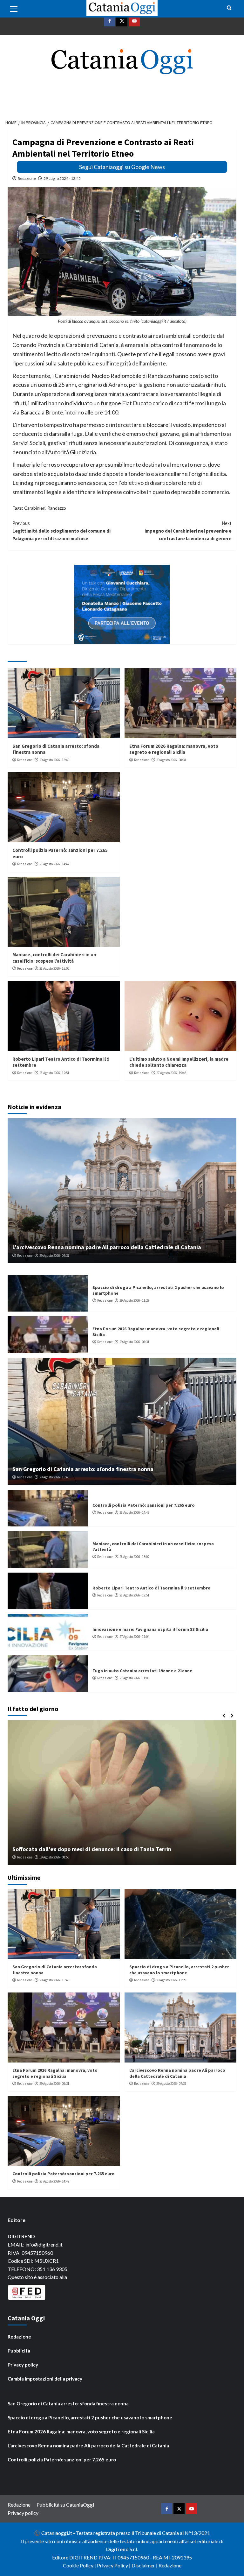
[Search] (229, 8)
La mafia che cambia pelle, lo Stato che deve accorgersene (88, 1849)
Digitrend (117, 2549)
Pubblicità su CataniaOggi (65, 2505)
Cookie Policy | (80, 2565)
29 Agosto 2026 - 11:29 (134, 1300)
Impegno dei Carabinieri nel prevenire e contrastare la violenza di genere (188, 531)
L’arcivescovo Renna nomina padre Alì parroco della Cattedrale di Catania (107, 1247)
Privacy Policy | (114, 2565)
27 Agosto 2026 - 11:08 (134, 1678)
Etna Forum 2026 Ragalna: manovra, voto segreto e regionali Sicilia (174, 749)
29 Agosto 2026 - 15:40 (54, 760)
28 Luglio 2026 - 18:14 (58, 1857)
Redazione (27, 178)
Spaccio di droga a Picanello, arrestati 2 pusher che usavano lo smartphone (179, 1970)
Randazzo (57, 508)
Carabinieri (35, 508)
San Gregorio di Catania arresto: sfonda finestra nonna (83, 1469)
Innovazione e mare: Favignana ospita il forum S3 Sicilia (150, 1629)
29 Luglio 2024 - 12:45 (62, 178)
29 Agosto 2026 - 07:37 (54, 1256)
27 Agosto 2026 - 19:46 (171, 1073)
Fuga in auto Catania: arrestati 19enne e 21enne (142, 1671)
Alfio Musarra (27, 1857)
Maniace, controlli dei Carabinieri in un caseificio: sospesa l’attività (54, 958)
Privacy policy (23, 2365)
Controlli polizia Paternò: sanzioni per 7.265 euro (144, 1505)
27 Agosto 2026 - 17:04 (134, 1637)
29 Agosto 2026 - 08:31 (171, 760)
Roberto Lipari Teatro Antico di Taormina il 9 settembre (151, 1588)
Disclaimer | (145, 2565)
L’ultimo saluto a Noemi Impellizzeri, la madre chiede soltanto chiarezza (179, 1062)
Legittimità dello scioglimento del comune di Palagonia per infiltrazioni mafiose (61, 531)
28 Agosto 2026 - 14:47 (54, 864)
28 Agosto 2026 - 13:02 (54, 968)
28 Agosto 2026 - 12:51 (54, 1073)
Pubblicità (19, 2351)
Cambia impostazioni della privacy (45, 2379)
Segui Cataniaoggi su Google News (122, 167)
